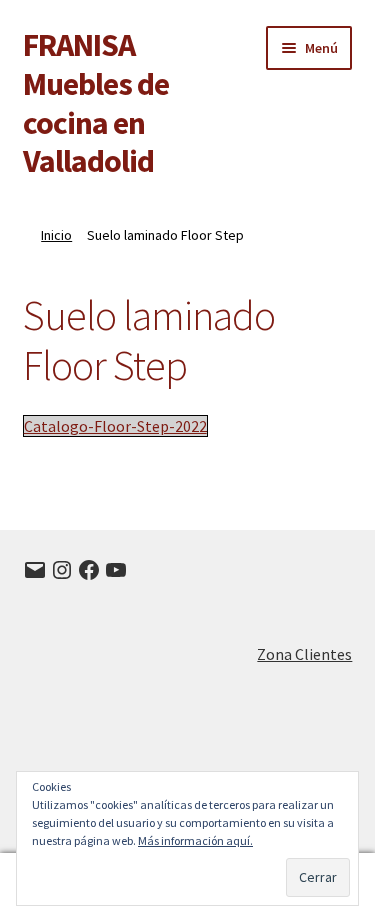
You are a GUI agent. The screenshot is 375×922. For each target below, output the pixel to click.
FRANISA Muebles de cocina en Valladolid (96, 103)
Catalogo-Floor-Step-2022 (115, 426)
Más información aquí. (195, 840)
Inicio (56, 235)
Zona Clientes (304, 654)
